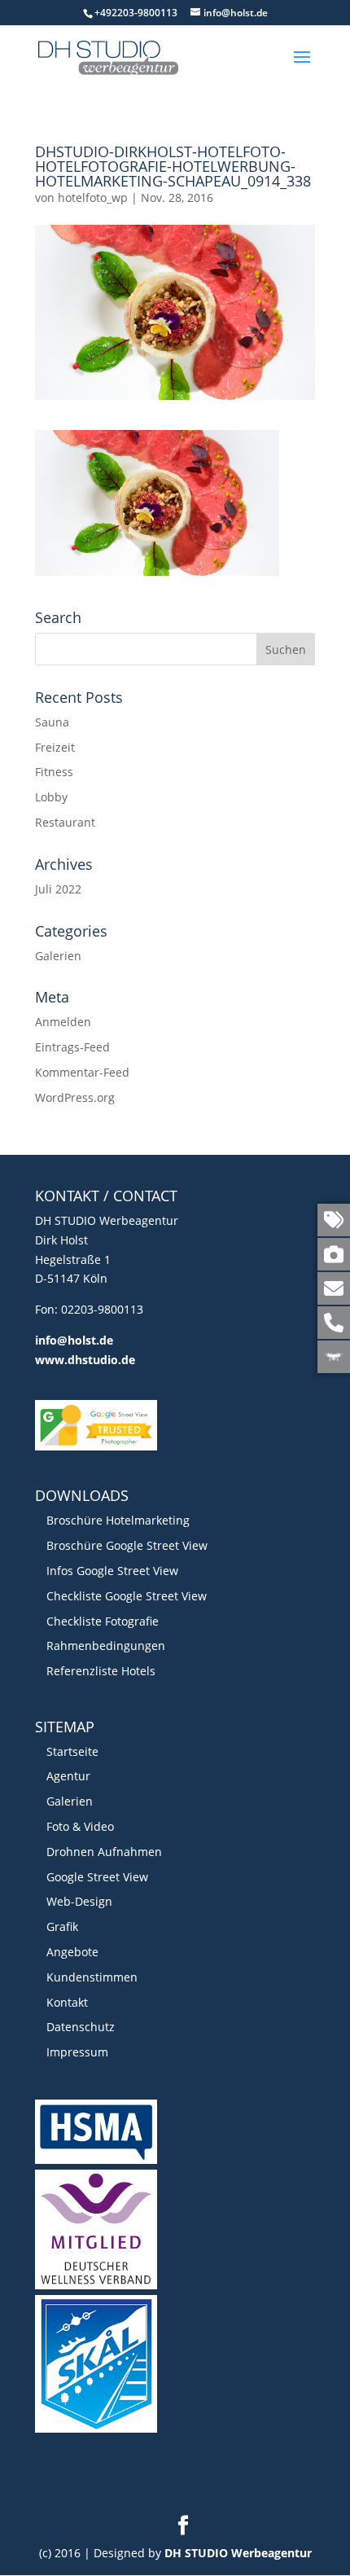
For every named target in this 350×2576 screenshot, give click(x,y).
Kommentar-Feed (82, 1072)
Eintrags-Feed (72, 1047)
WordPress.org (75, 1097)
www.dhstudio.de (85, 1360)
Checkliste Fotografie (103, 1621)
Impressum (77, 2052)
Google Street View (97, 1877)
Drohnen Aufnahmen (104, 1852)
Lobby (51, 797)
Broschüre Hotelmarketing (118, 1520)
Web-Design (79, 1901)
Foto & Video (80, 1826)
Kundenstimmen (92, 1977)
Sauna (52, 722)
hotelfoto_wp (93, 197)
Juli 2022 (58, 889)
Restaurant (65, 822)
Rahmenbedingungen (106, 1646)
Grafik (62, 1927)
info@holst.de (74, 1340)
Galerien (58, 956)
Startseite (72, 1751)
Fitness (54, 772)
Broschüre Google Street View (127, 1545)
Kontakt (67, 2002)
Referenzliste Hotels (101, 1671)
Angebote (72, 1952)
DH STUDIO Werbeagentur (238, 2553)
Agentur (68, 1776)
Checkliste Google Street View (127, 1596)
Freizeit (55, 747)
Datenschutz (81, 2027)
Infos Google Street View (112, 1571)
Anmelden (63, 1022)
